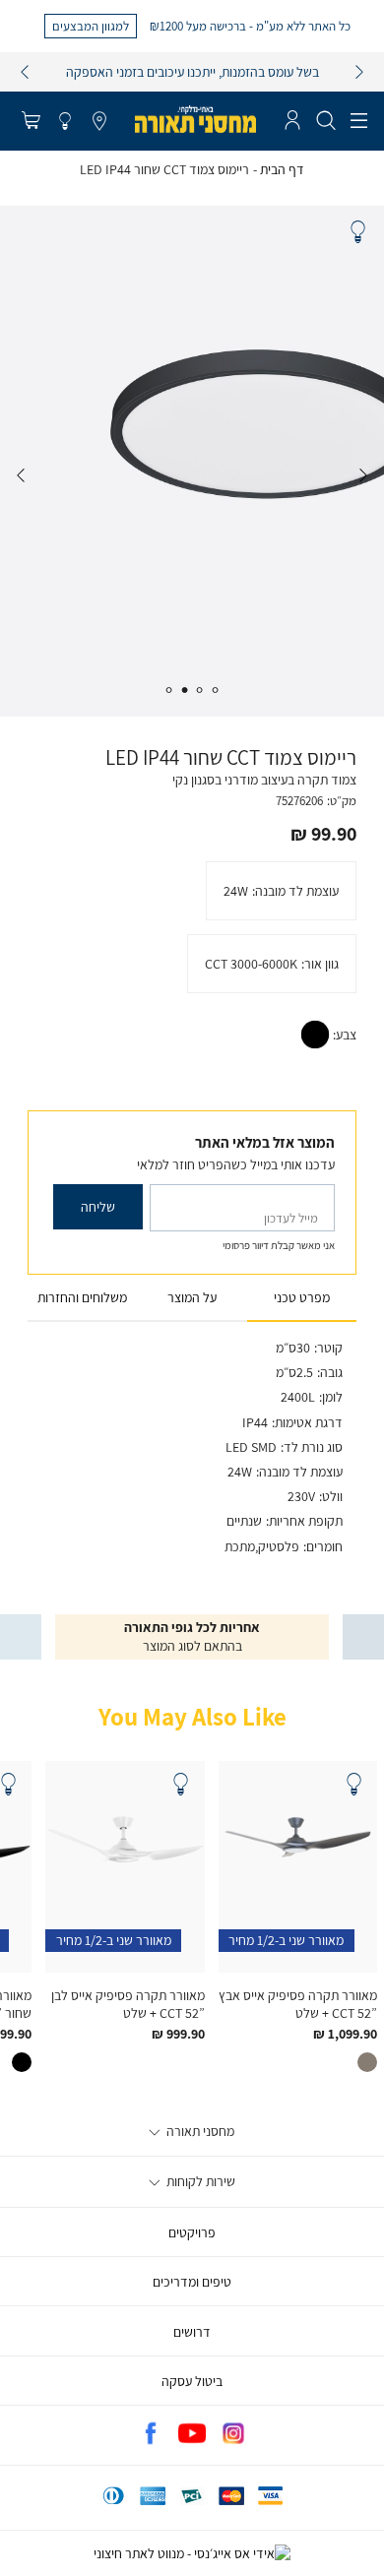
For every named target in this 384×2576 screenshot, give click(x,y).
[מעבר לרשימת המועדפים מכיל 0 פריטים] (65, 122)
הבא (359, 72)
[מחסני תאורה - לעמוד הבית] (195, 119)
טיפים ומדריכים (192, 2282)
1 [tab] (216, 690)
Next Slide (21, 475)
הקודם (25, 72)
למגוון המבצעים (91, 26)
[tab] (302, 1298)
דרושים (192, 2332)
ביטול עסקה (192, 2381)
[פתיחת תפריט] (359, 121)
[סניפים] (99, 122)
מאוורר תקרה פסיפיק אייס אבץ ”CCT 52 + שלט (298, 2004)
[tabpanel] (192, 461)
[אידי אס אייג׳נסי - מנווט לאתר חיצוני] (192, 2553)
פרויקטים (192, 2232)
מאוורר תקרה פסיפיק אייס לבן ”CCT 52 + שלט (128, 2004)
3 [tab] (184, 690)
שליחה (98, 1207)
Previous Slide (363, 475)
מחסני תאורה (199, 2131)
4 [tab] (168, 690)
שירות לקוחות (199, 2181)
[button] (31, 122)
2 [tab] (200, 690)
